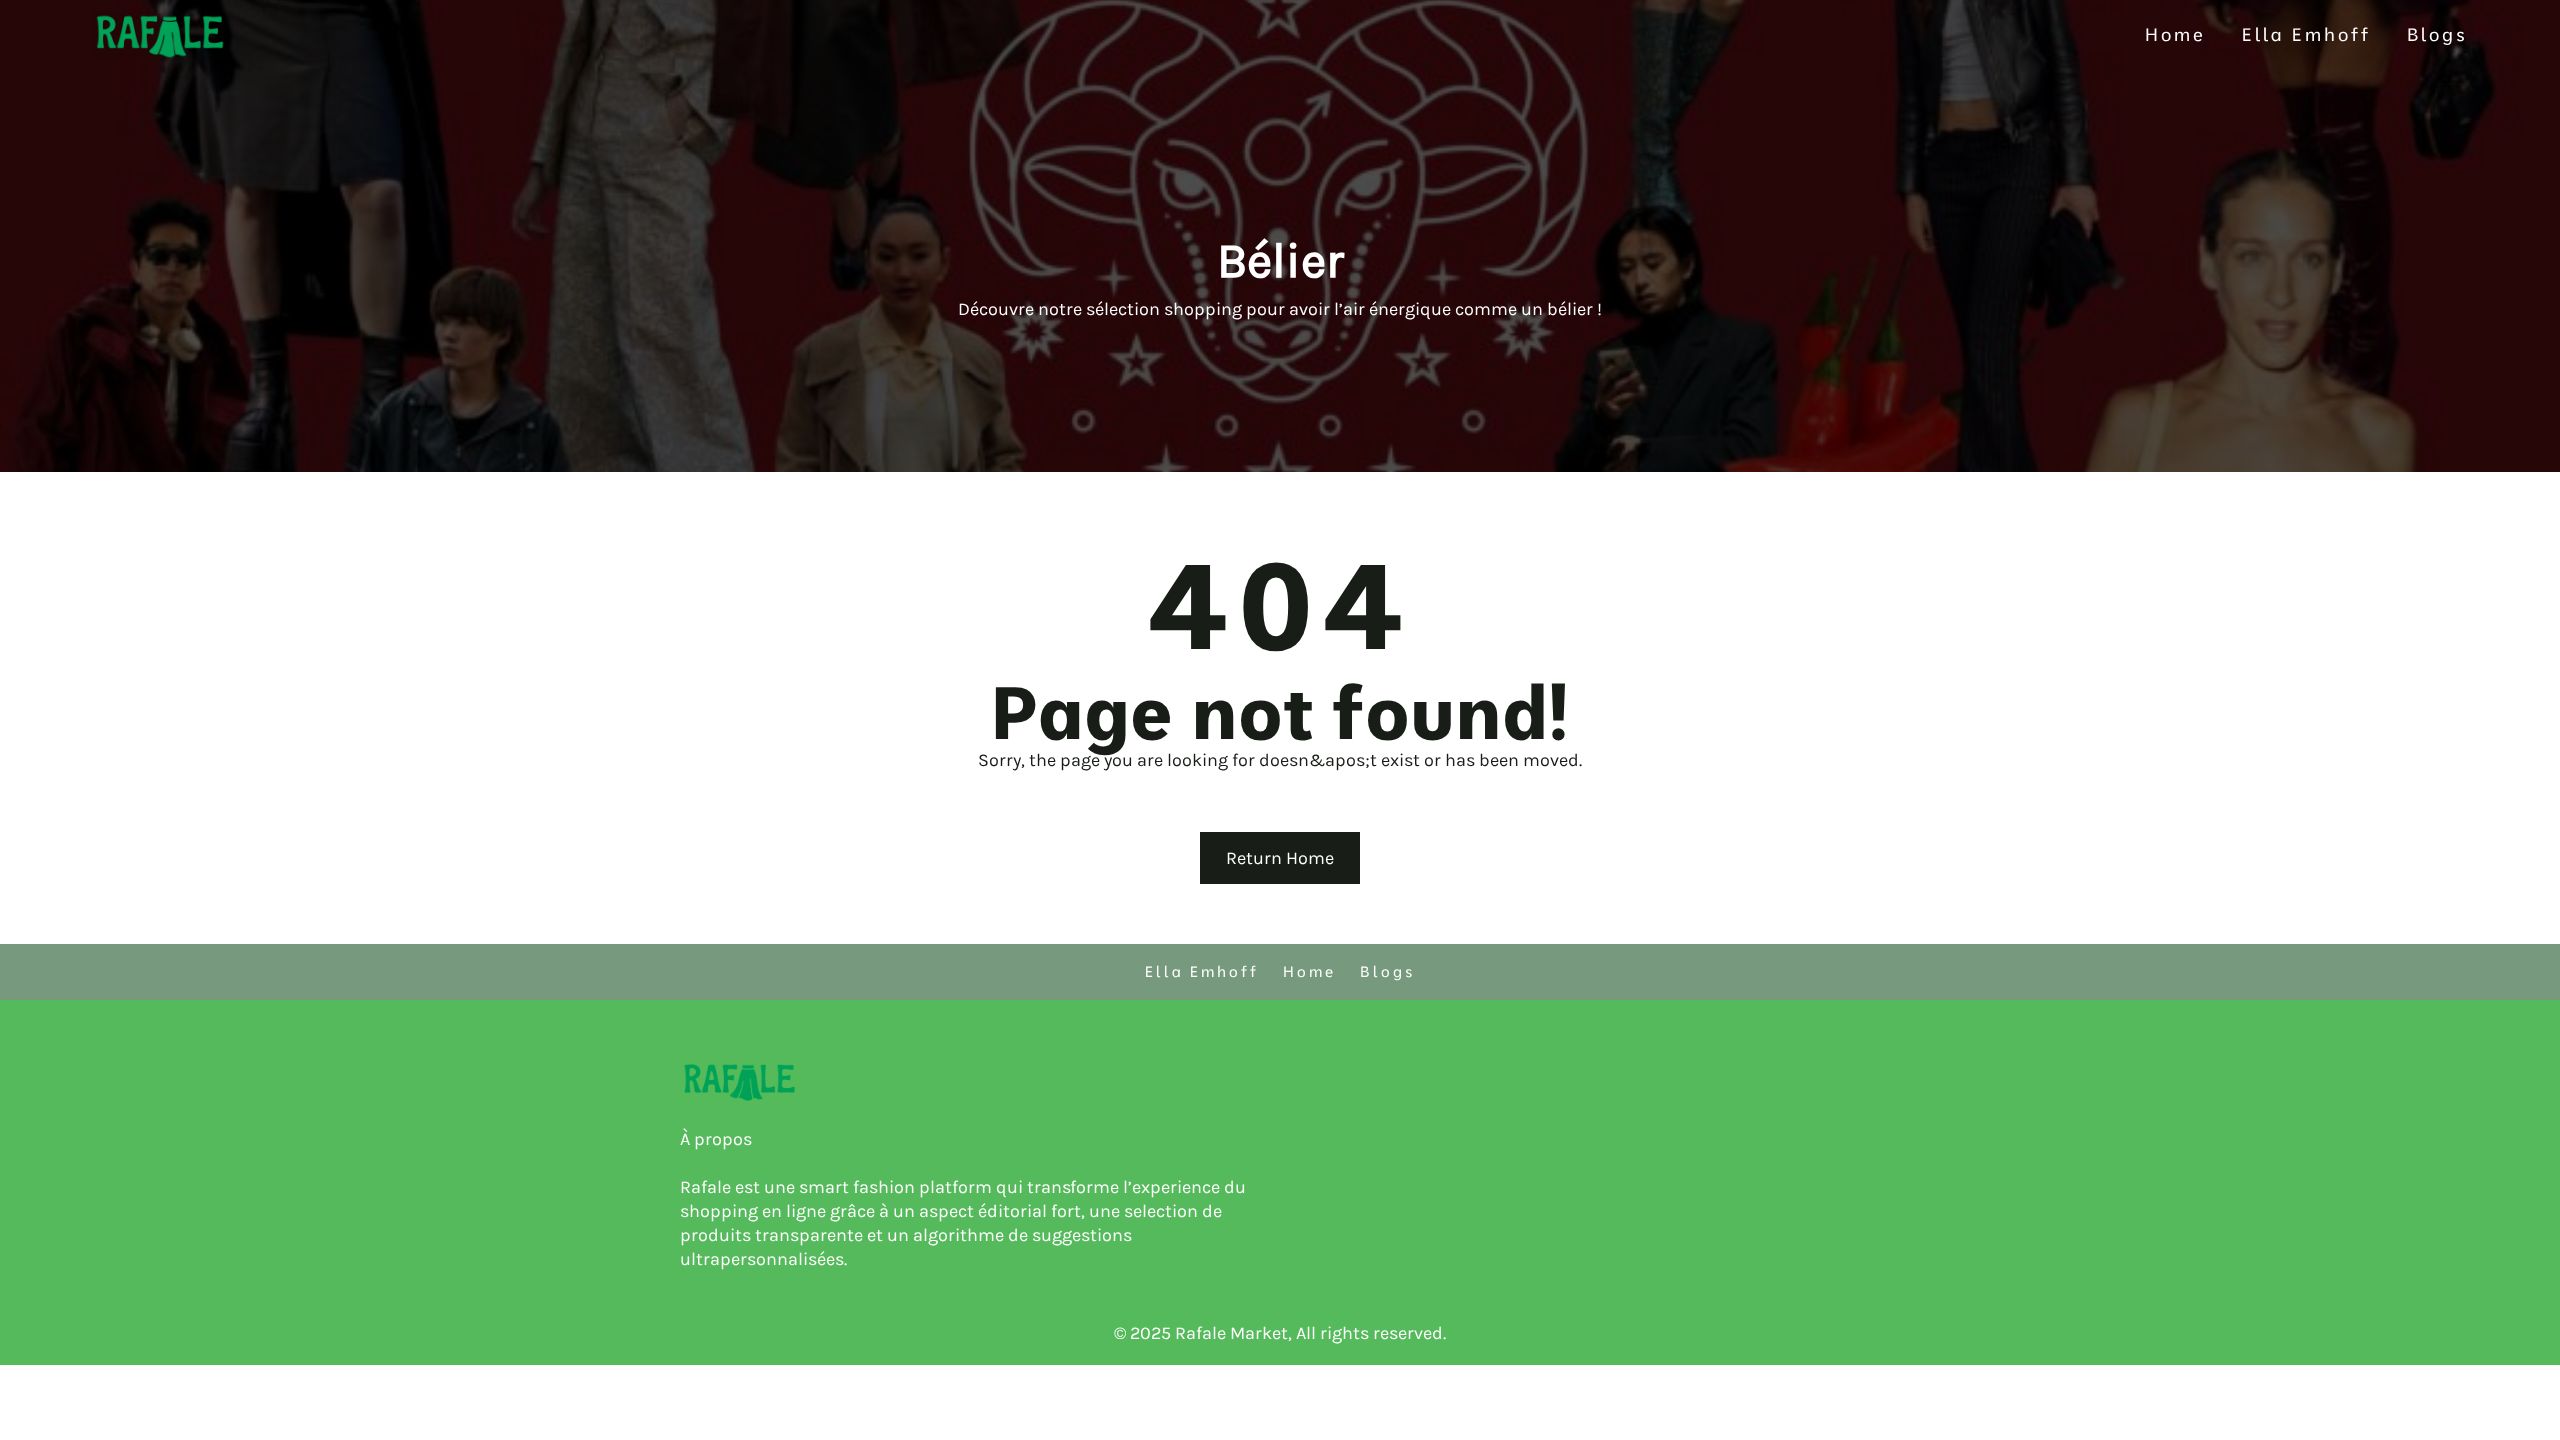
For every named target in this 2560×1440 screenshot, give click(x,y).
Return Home (1280, 858)
